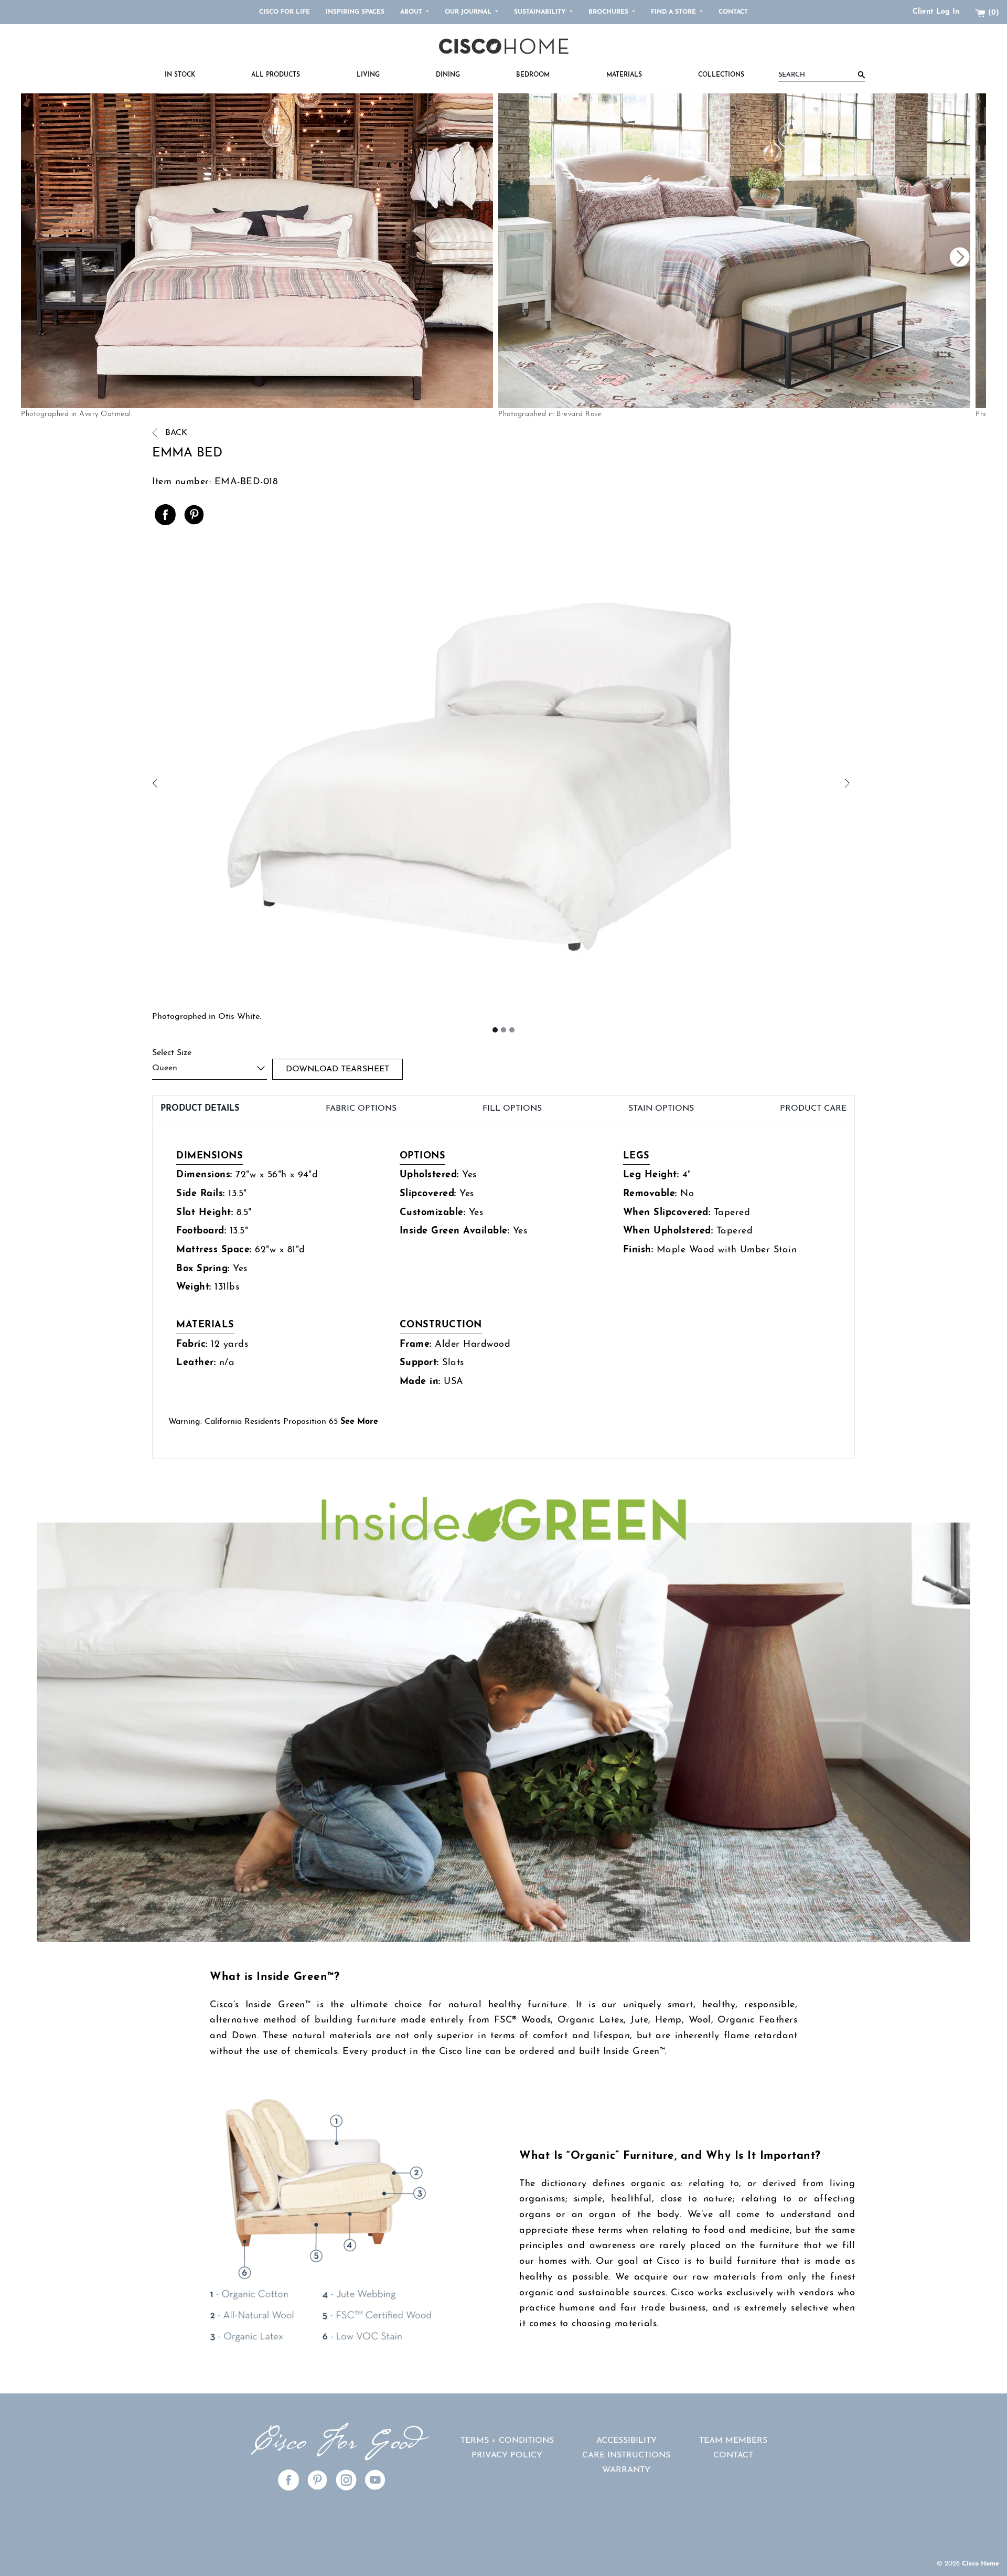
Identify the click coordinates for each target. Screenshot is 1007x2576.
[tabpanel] (504, 1290)
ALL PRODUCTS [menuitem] (276, 75)
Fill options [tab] (512, 1109)
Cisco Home (981, 2564)
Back (175, 433)
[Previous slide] (745, 257)
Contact (733, 12)
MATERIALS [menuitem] (624, 75)
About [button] (412, 12)
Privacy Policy (507, 2455)
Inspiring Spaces (355, 12)
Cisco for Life (285, 12)
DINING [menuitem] (448, 75)
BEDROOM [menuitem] (533, 75)
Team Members (733, 2441)
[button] (328, 784)
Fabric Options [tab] (361, 1109)
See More (359, 1422)
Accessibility (626, 2441)
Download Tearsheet (338, 1069)
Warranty (626, 2470)
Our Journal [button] (469, 12)
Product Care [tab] (813, 1109)
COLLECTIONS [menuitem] (721, 75)
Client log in (936, 12)
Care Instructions (626, 2455)
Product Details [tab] (200, 1109)
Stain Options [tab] (661, 1109)
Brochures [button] (609, 12)
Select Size (172, 1053)
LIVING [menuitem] (368, 75)
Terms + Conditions (507, 2441)
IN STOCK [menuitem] (180, 75)
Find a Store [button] (674, 12)
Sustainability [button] (541, 12)
